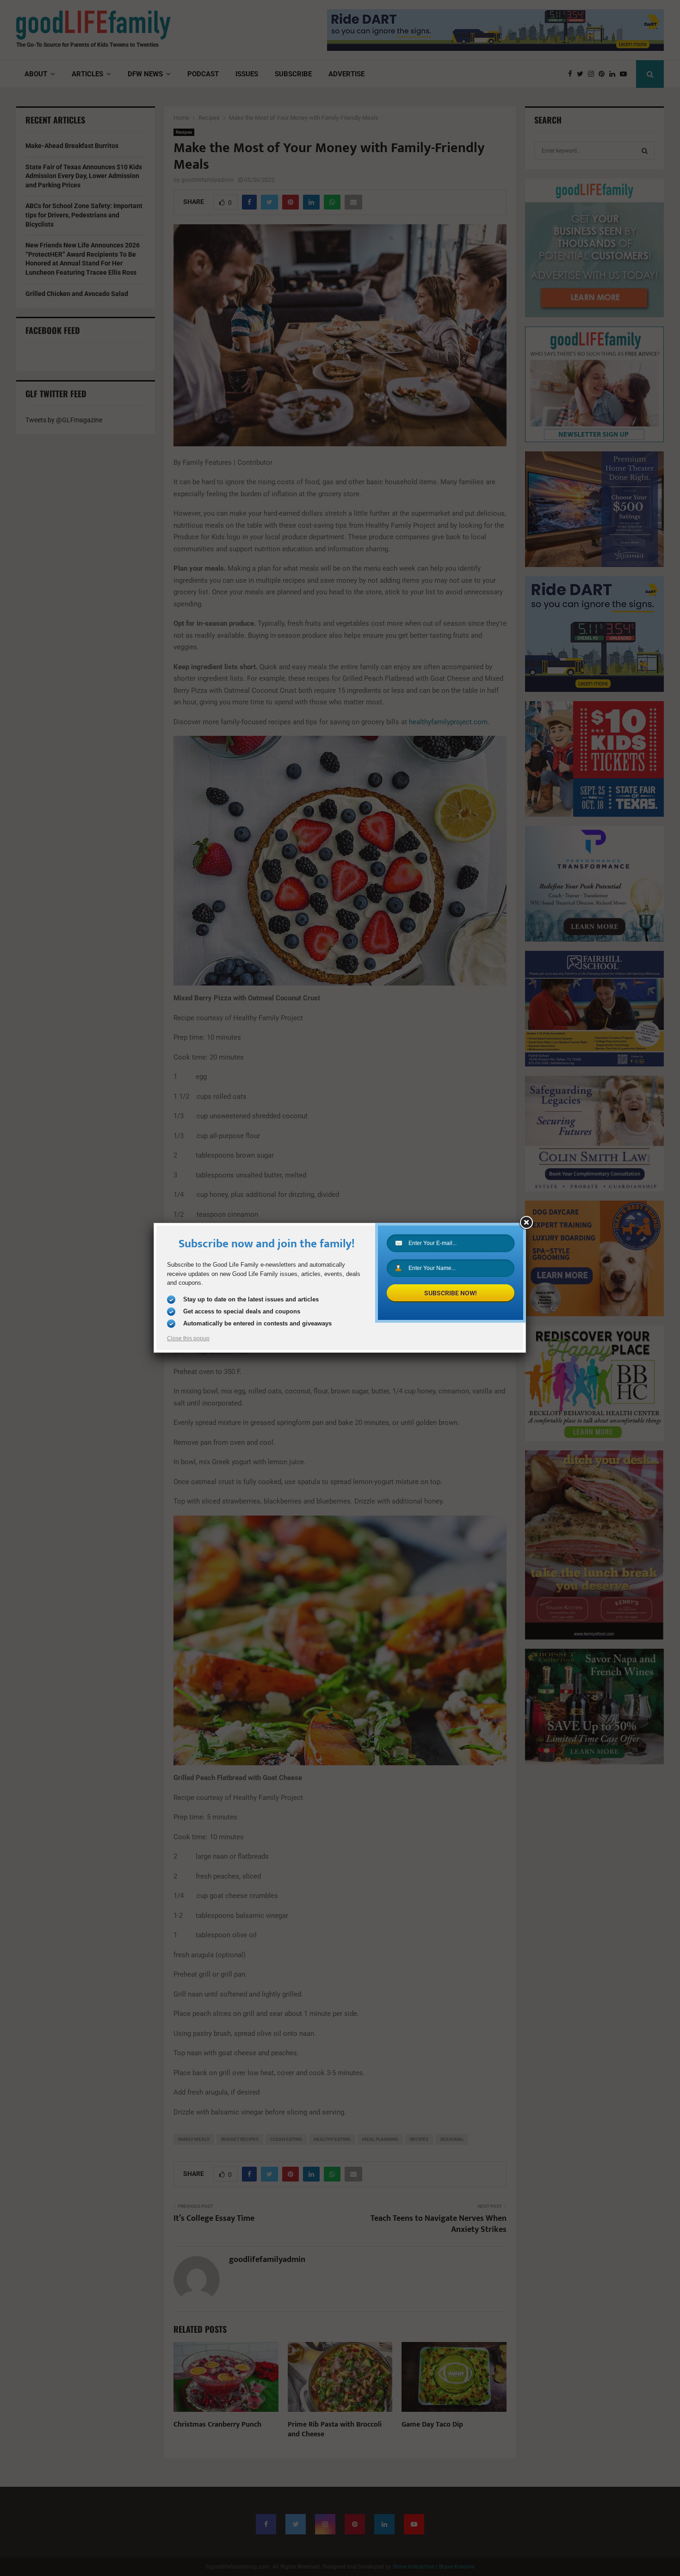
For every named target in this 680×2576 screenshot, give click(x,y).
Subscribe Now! (451, 1293)
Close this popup (188, 1338)
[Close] (526, 1223)
